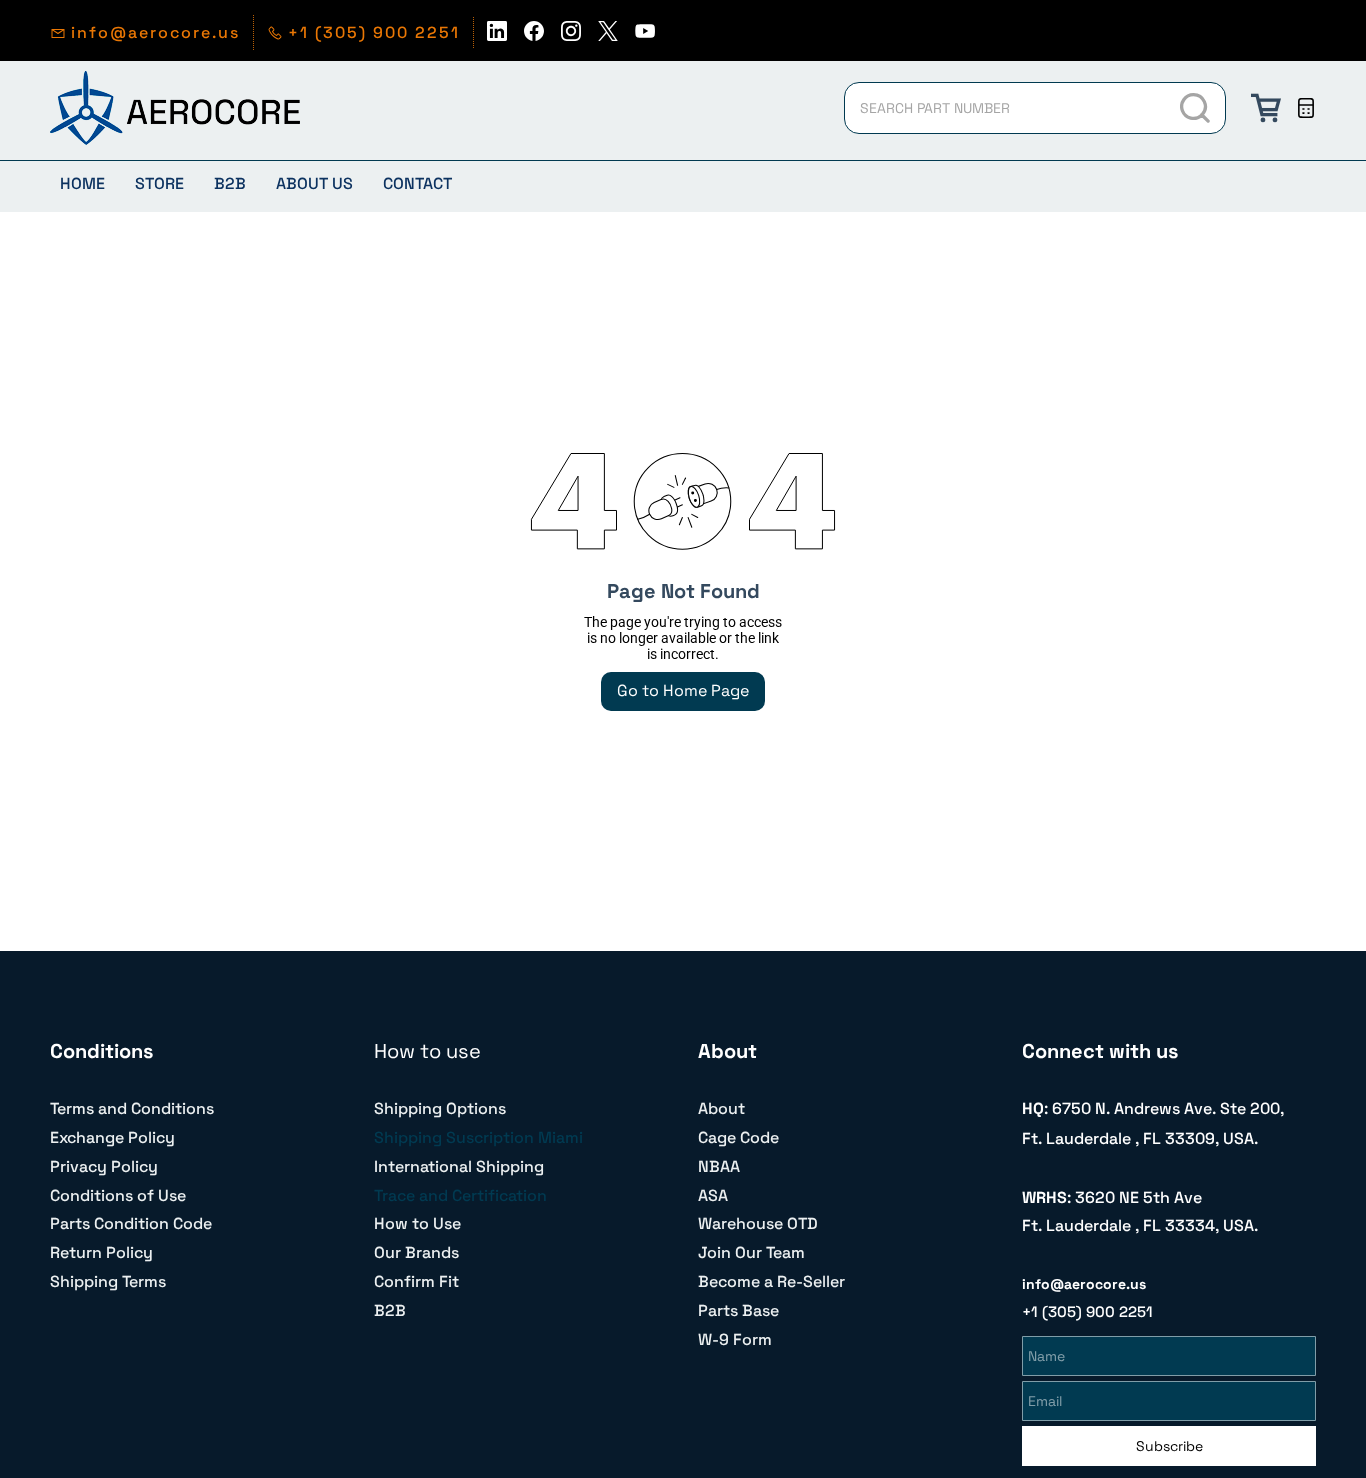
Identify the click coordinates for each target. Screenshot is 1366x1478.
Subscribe (1169, 1446)
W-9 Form (735, 1339)
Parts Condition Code (131, 1223)
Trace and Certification (460, 1195)
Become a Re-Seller (771, 1281)
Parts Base (738, 1310)
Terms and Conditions (132, 1108)
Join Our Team (751, 1252)
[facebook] (534, 36)
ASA (713, 1195)
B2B (390, 1310)
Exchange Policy (112, 1137)
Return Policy (101, 1252)
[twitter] (608, 36)
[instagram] (571, 36)
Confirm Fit (416, 1281)
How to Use (417, 1223)
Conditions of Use (118, 1195)
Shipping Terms (108, 1281)
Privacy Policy (104, 1166)
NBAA (719, 1166)
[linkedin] (497, 36)
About (721, 1108)
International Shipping (459, 1166)
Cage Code (738, 1137)
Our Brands (416, 1252)
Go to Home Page (683, 690)
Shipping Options (440, 1108)
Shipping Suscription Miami (478, 1137)
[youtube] (645, 36)
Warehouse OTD (758, 1223)
